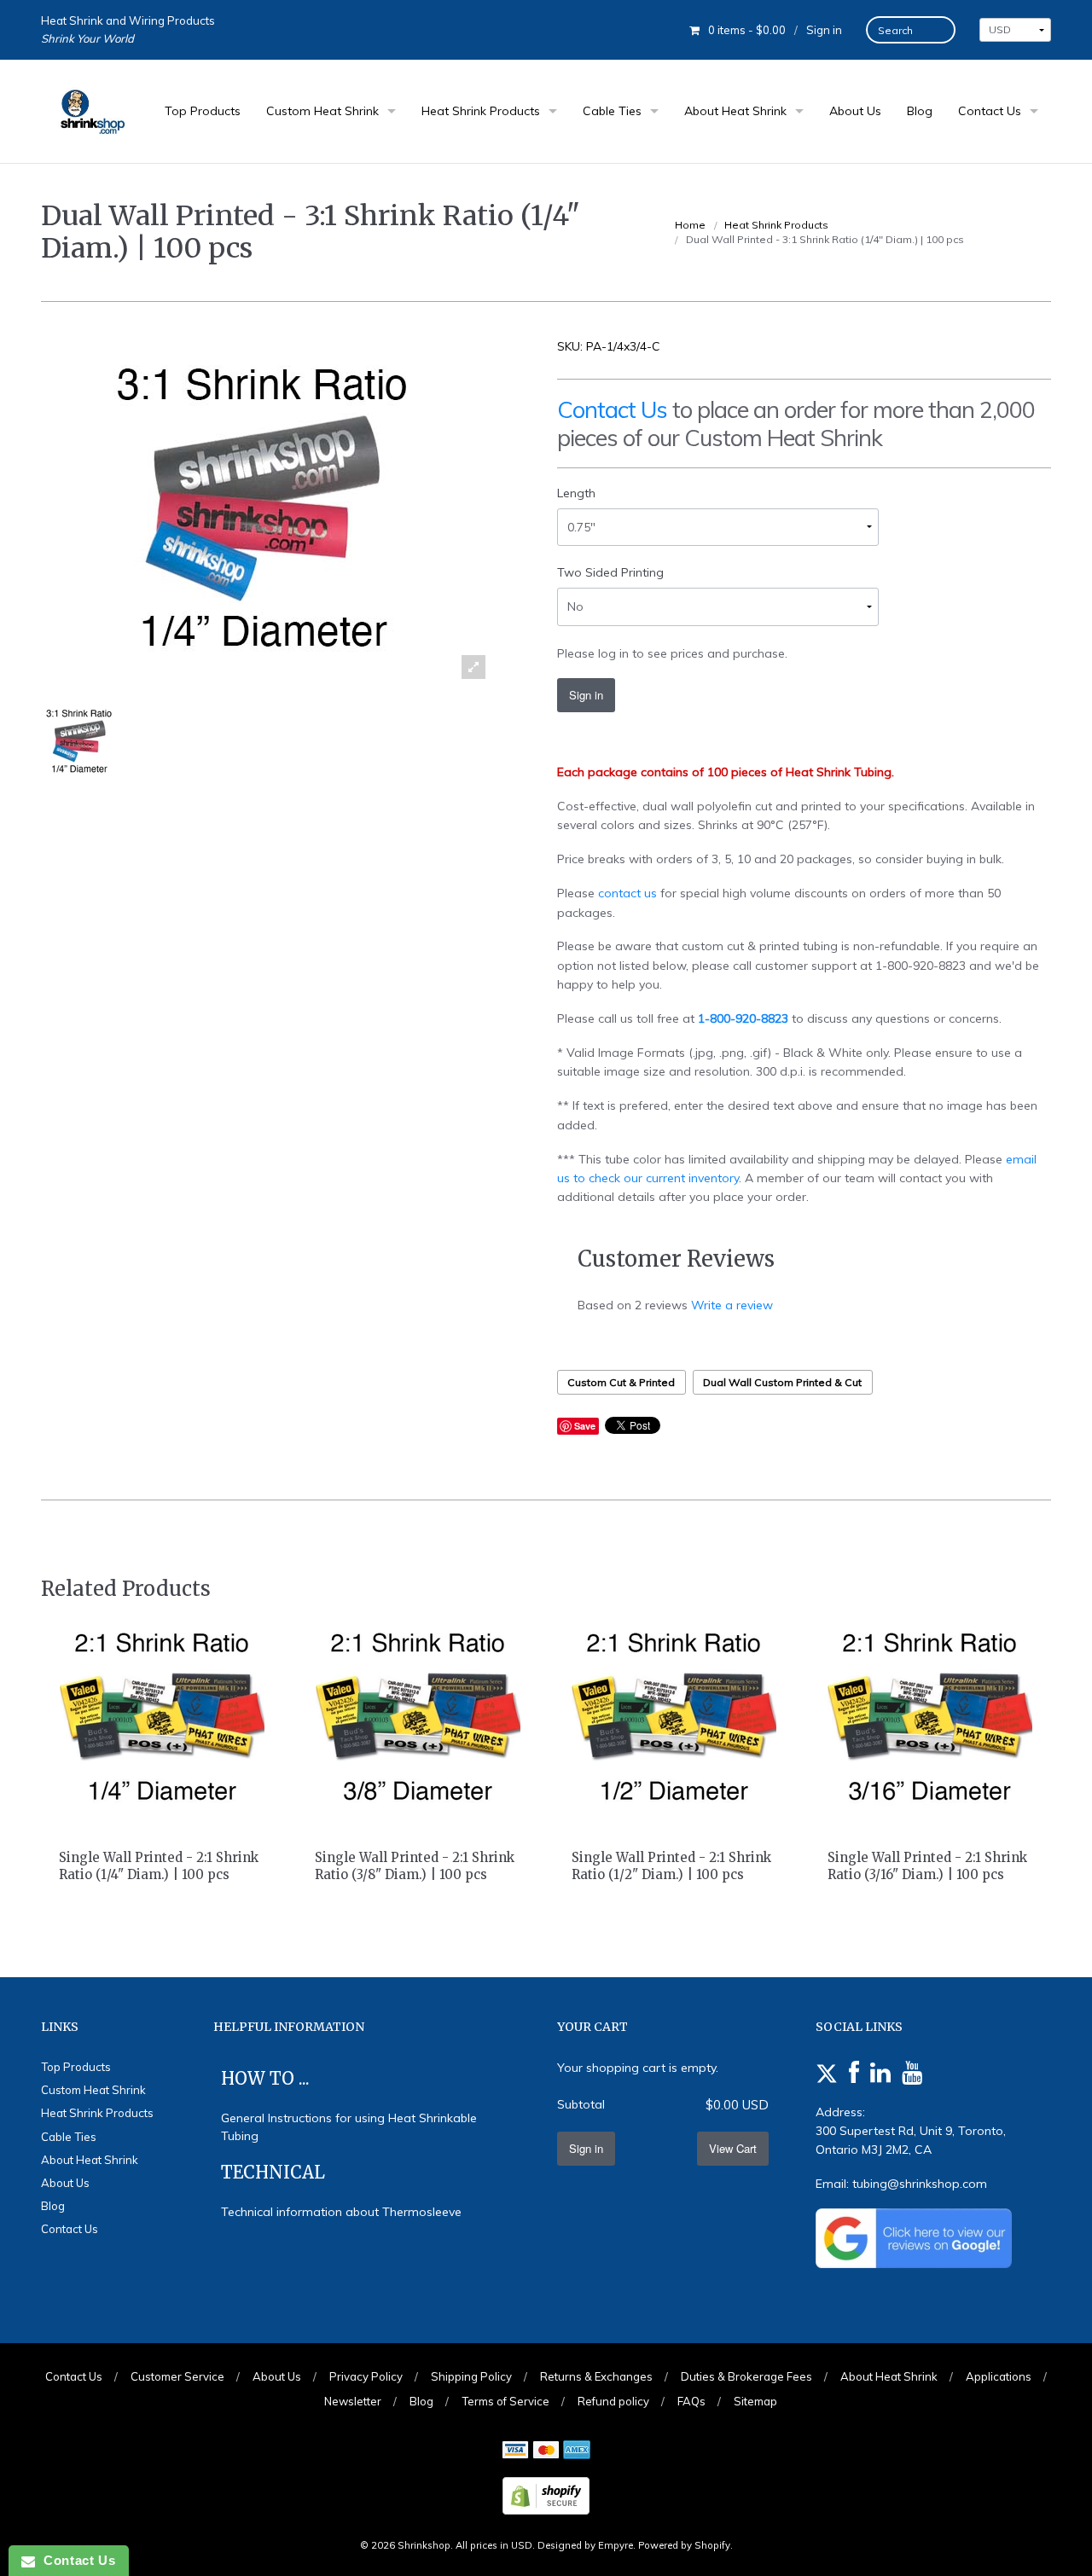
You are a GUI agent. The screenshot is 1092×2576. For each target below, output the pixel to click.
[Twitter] (827, 2074)
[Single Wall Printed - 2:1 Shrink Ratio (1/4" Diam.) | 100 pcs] (162, 1716)
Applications (999, 2376)
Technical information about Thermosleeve (341, 2212)
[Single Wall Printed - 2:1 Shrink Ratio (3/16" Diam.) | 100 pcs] (930, 1716)
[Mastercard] (546, 2451)
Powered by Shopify (684, 2545)
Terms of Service (505, 2401)
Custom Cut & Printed (621, 1382)
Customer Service (177, 2376)
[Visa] (515, 2451)
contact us (627, 893)
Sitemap (755, 2401)
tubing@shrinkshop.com (920, 2184)
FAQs (691, 2401)
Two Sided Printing (610, 572)
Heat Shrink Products (481, 111)
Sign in (824, 30)
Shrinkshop (424, 2545)
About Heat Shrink (735, 111)
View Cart (733, 2148)
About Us (855, 111)
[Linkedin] (880, 2074)
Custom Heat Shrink (322, 111)
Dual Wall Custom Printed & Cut (782, 1382)
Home (690, 225)
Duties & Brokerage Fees (746, 2376)
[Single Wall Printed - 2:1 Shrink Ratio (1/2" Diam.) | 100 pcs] (674, 1716)
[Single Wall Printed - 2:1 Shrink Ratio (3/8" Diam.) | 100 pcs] (418, 1716)
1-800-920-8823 (743, 1018)
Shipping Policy (471, 2376)
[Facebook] (854, 2074)
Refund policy (613, 2401)
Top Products (203, 111)
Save (585, 1426)
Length (576, 493)
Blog (920, 111)
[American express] (577, 2451)
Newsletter (353, 2401)
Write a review (732, 1305)
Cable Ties (612, 111)
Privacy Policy (366, 2376)
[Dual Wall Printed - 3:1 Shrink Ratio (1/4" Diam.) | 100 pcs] (79, 741)
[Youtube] (912, 2074)
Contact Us (990, 111)
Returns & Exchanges (596, 2376)
